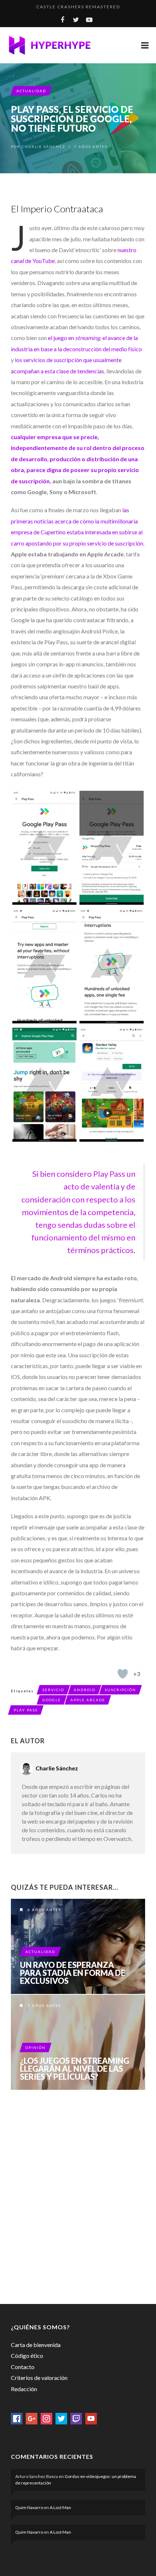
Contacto (23, 2367)
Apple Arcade (88, 1700)
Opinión (36, 2047)
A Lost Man (60, 2507)
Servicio (53, 1690)
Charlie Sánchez (44, 147)
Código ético (27, 2356)
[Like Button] (123, 1674)
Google (52, 1700)
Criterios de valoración (39, 2378)
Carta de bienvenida (36, 2345)
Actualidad (31, 91)
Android (85, 1690)
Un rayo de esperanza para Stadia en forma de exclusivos (73, 1973)
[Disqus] (78, 2195)
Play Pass (26, 1710)
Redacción (24, 2389)
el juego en (74, 338)
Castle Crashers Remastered (78, 7)
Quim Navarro (29, 2507)
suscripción (120, 1690)
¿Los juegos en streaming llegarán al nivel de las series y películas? (75, 2069)
